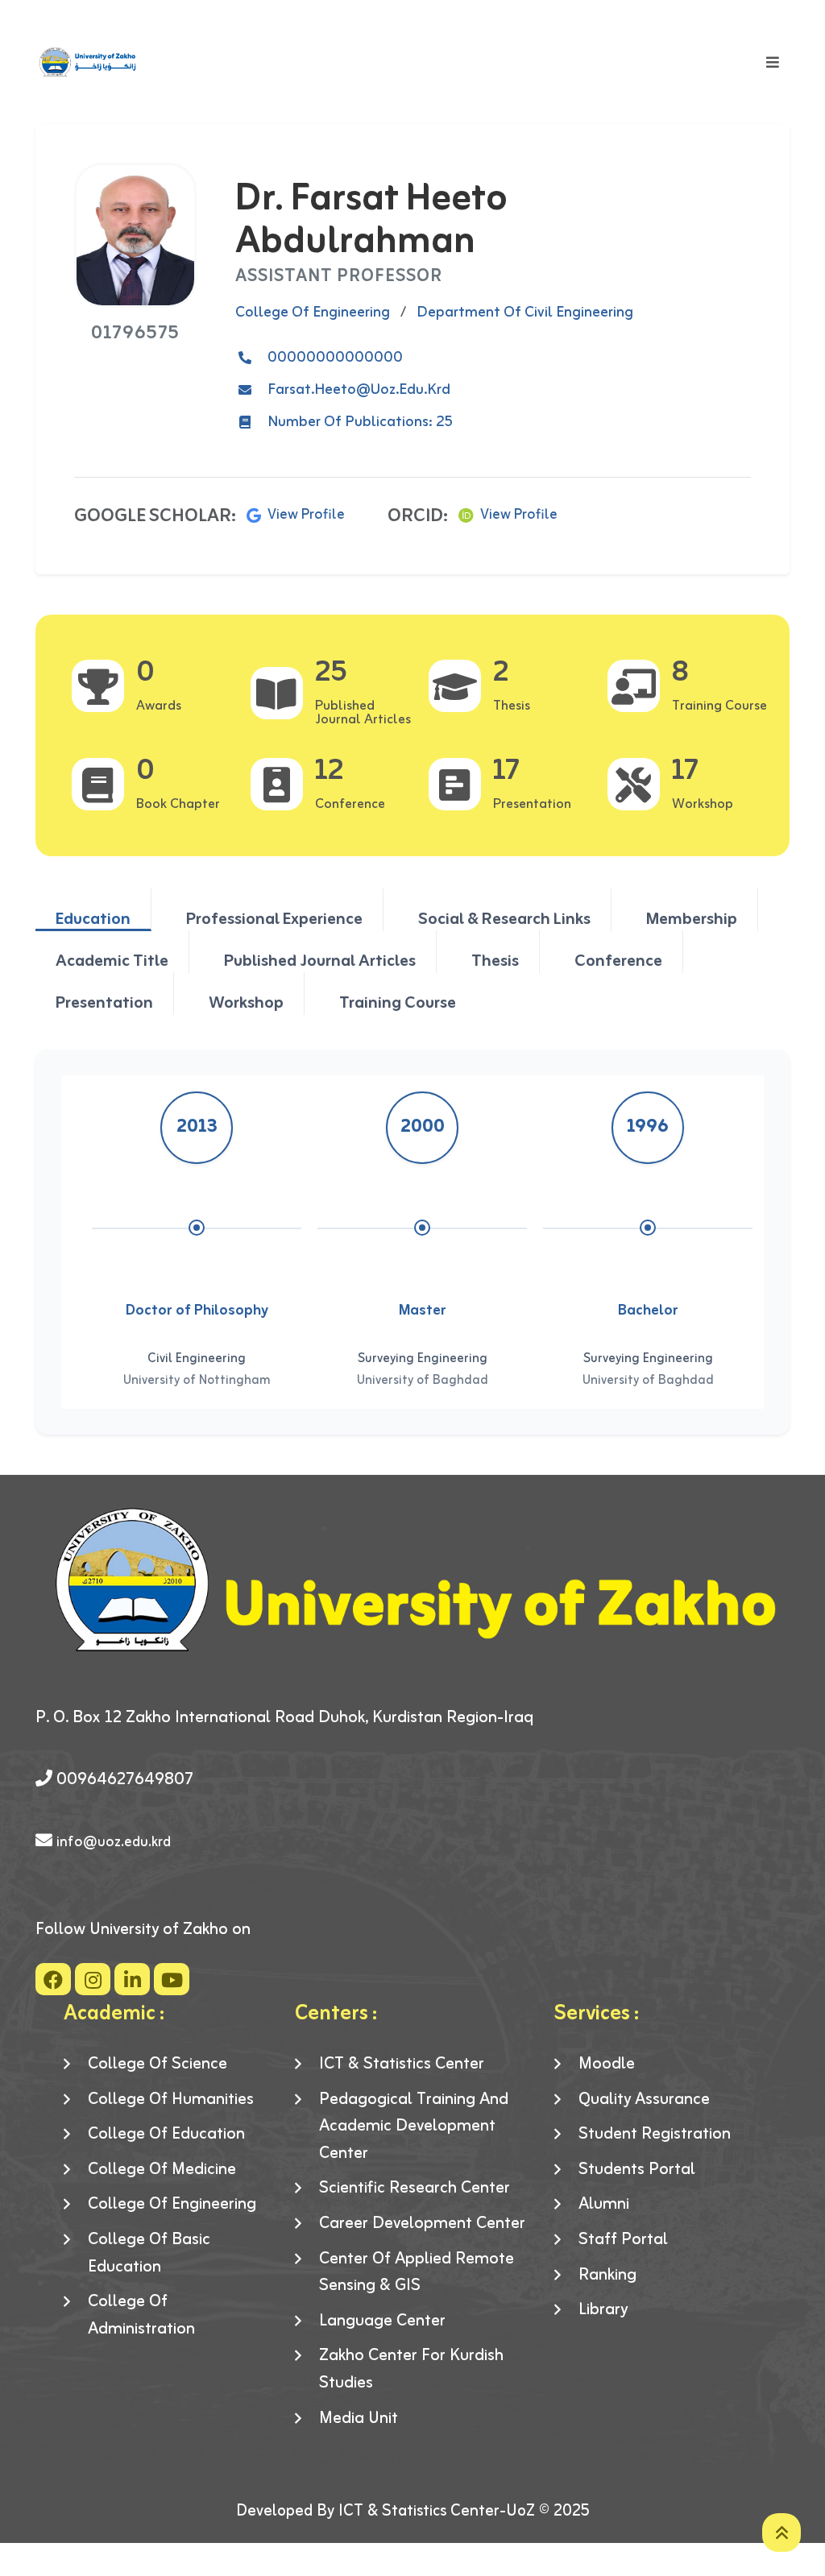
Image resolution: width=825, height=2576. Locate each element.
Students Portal (637, 2170)
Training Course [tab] (398, 1002)
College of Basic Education (149, 2253)
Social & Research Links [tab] (504, 918)
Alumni (604, 2205)
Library (603, 2310)
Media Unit (359, 2419)
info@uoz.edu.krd (114, 1842)
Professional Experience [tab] (274, 918)
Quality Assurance (644, 2100)
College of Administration (141, 2315)
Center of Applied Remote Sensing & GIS (417, 2273)
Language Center (382, 2321)
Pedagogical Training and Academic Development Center (414, 2127)
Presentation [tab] (104, 1002)
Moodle (607, 2065)
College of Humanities (171, 2100)
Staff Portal (623, 2240)
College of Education (166, 2135)
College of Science (158, 2065)
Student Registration (655, 2135)
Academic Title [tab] (112, 960)
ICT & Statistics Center (402, 2065)
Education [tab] (93, 918)
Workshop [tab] (246, 1002)
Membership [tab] (692, 918)
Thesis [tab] (495, 960)
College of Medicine (162, 2170)
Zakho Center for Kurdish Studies (411, 2369)
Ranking (607, 2276)
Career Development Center (422, 2224)
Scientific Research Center (415, 2189)
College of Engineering (172, 2205)
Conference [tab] (618, 960)
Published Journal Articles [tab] (320, 960)
